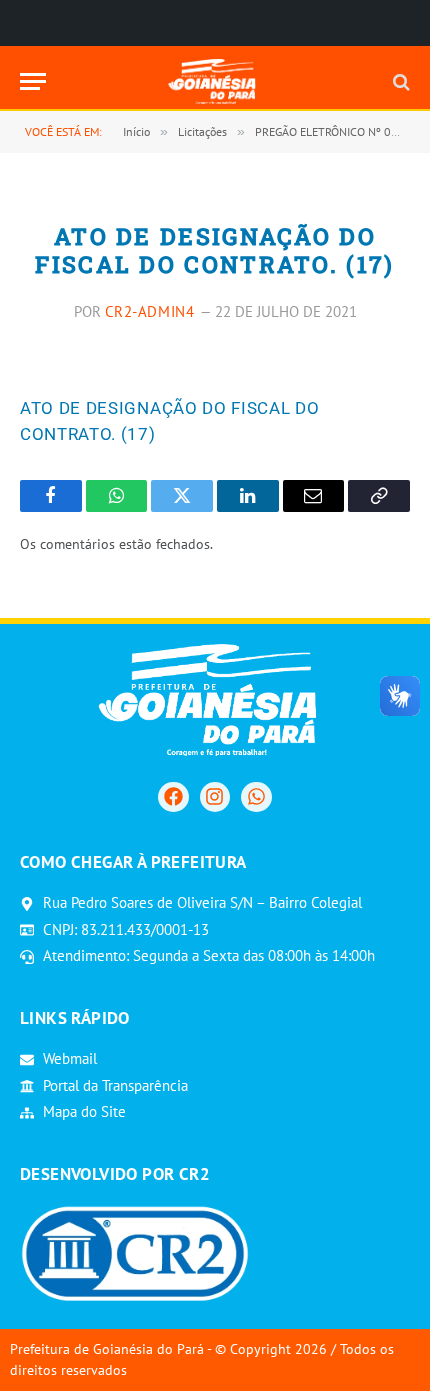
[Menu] (33, 81)
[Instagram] (215, 797)
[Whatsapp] (256, 797)
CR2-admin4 (150, 311)
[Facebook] (173, 797)
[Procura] (399, 81)
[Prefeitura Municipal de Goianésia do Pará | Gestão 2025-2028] (215, 81)
